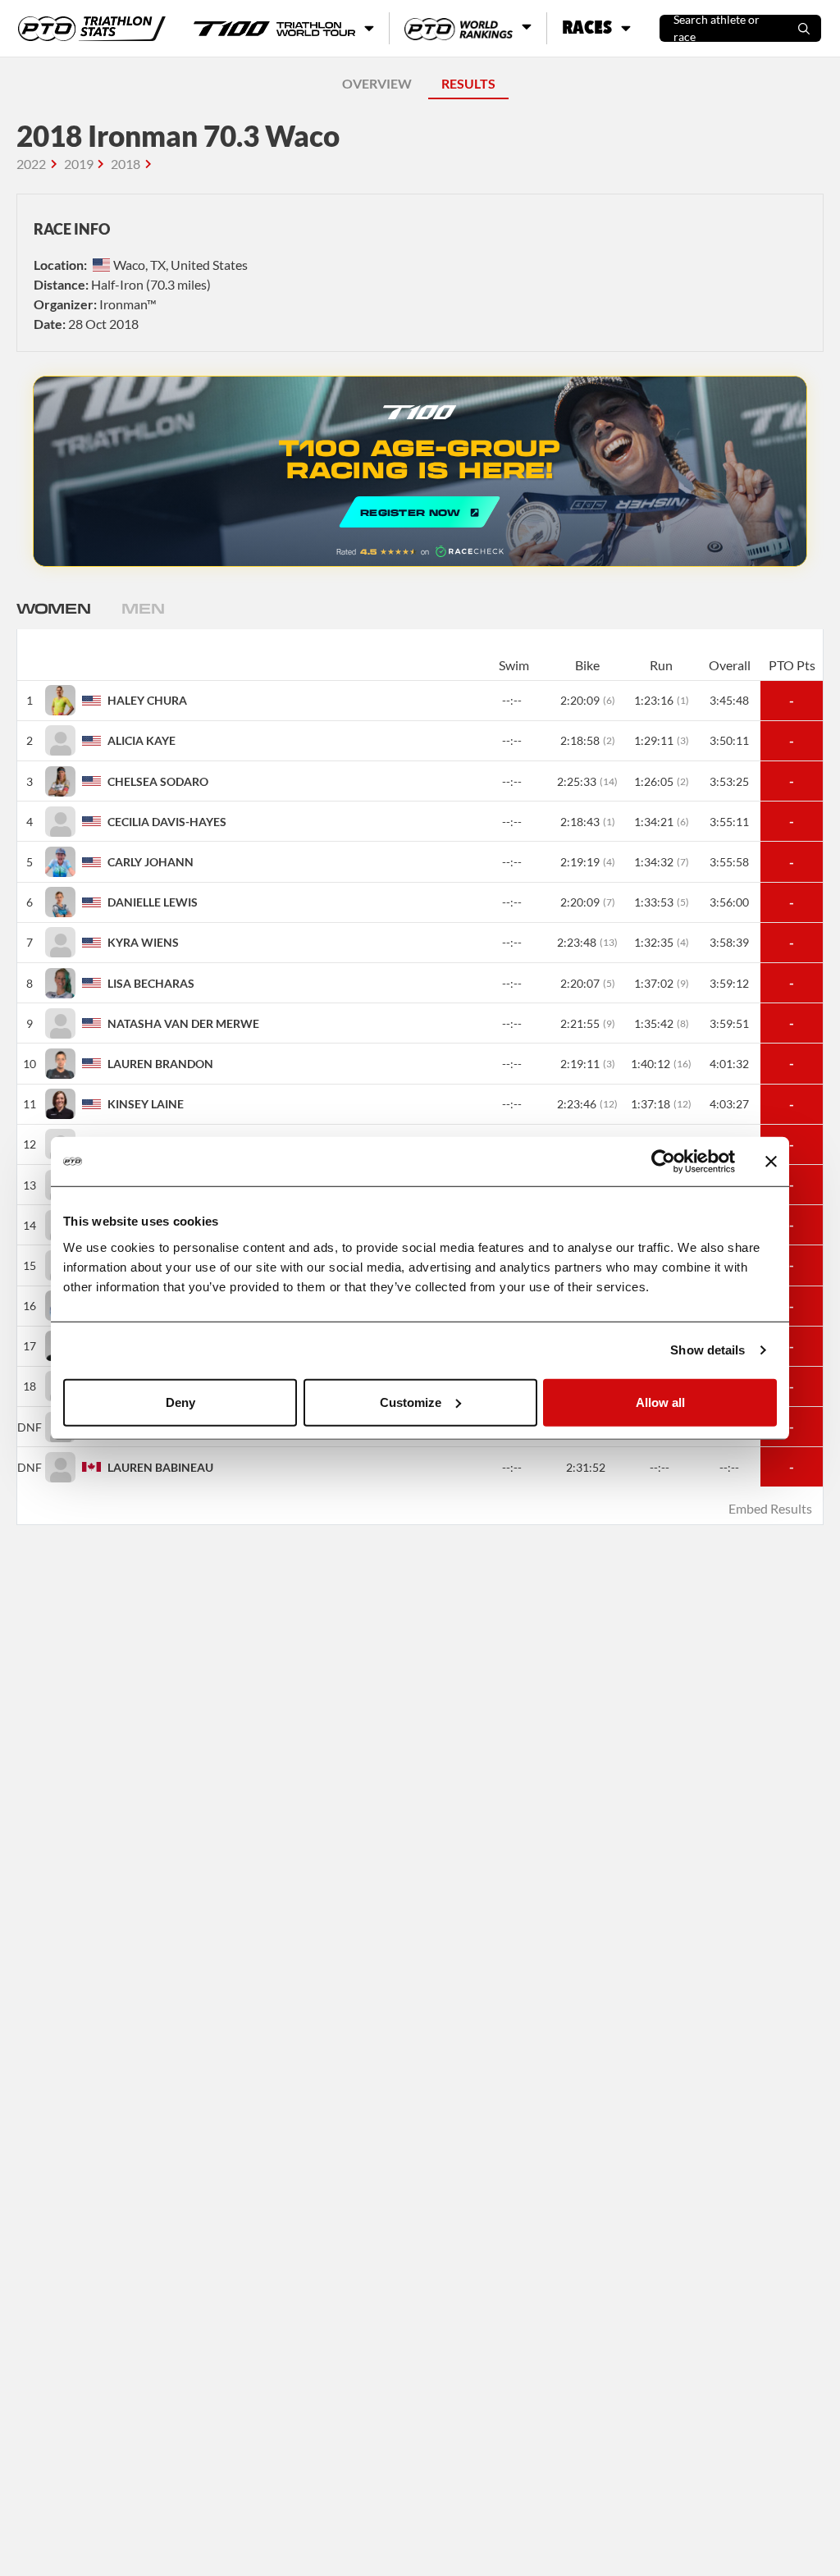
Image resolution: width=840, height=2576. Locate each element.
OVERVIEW (377, 83)
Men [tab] (143, 608)
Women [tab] (53, 608)
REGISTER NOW (420, 471)
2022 (31, 164)
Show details (708, 1350)
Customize (411, 1402)
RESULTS (468, 83)
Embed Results (770, 1508)
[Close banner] (771, 1162)
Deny (180, 1402)
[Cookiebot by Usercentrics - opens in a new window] (663, 1162)
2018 (126, 164)
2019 (79, 164)
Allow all (660, 1402)
